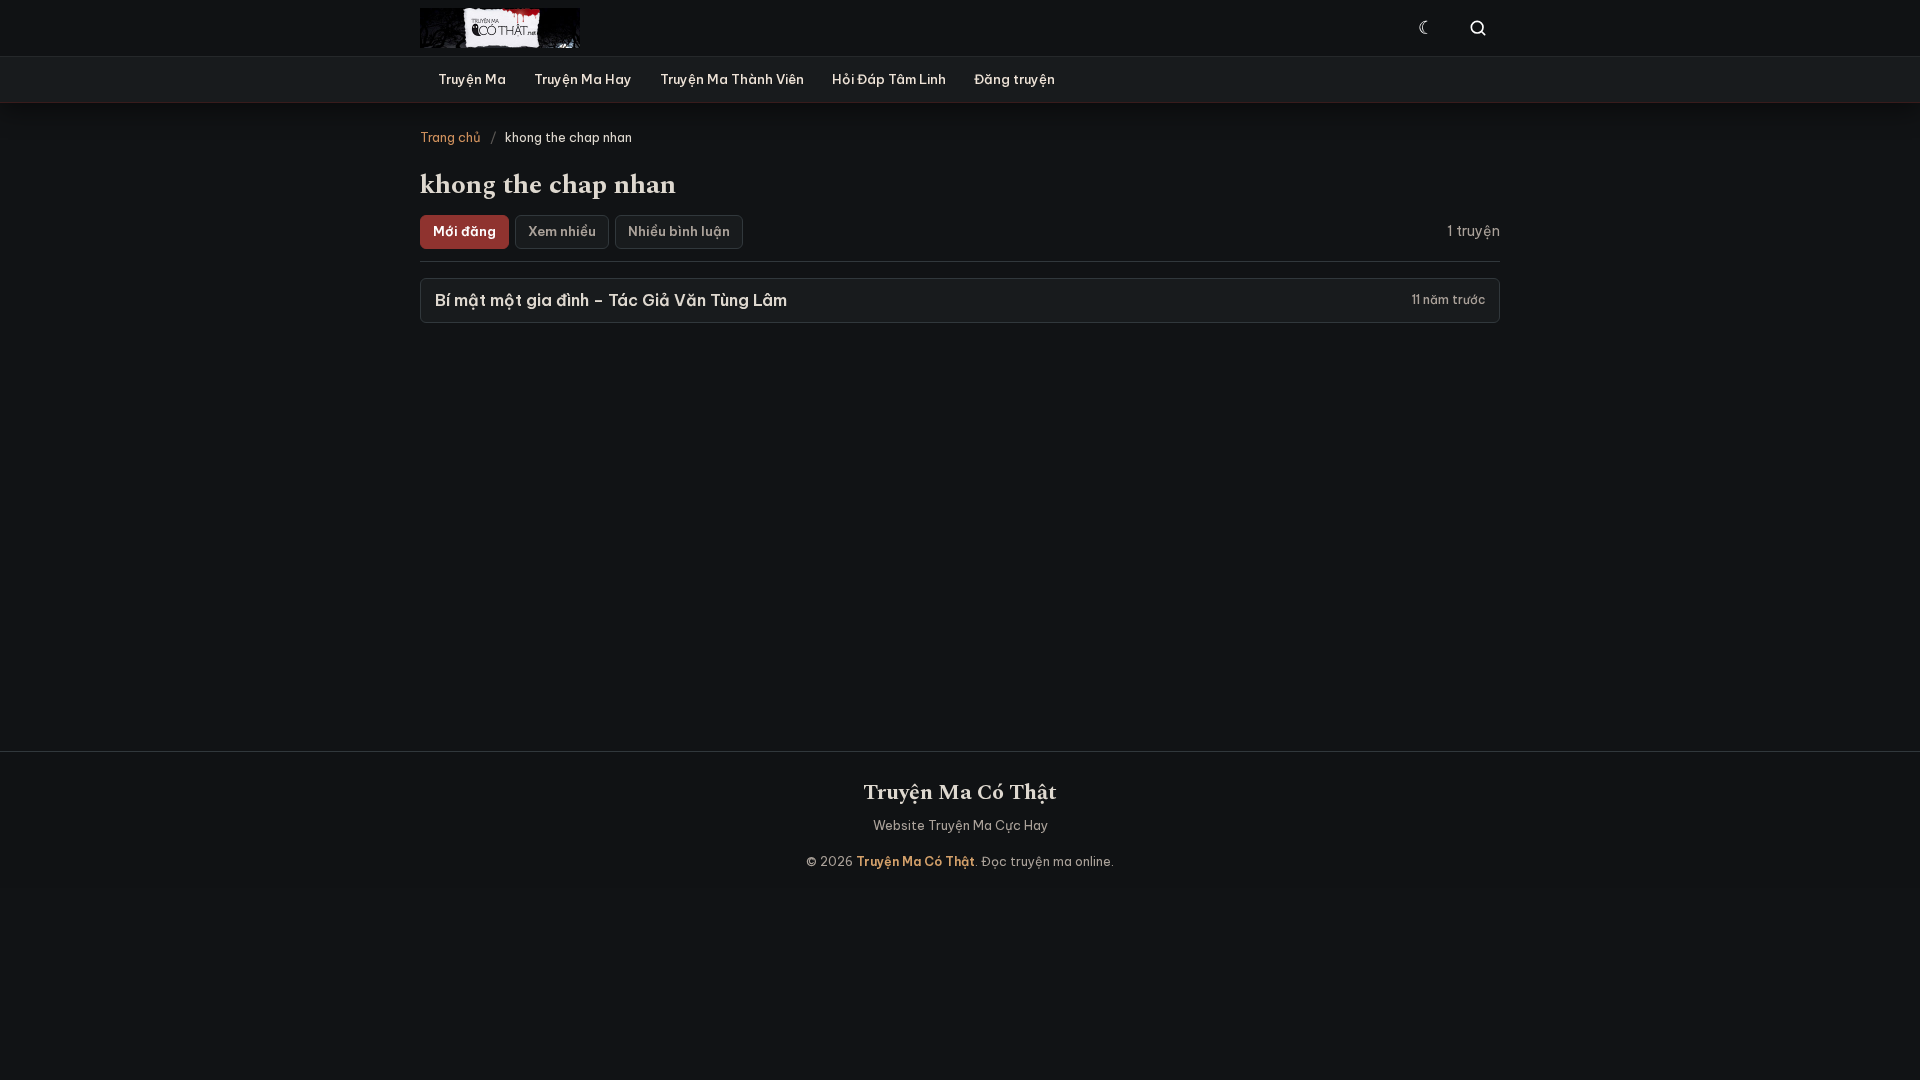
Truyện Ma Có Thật (960, 792)
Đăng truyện (1014, 79)
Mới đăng (464, 231)
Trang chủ (450, 137)
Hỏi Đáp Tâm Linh (889, 79)
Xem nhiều (562, 231)
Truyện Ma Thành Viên (732, 79)
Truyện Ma (472, 79)
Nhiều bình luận (679, 231)
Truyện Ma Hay (583, 79)
